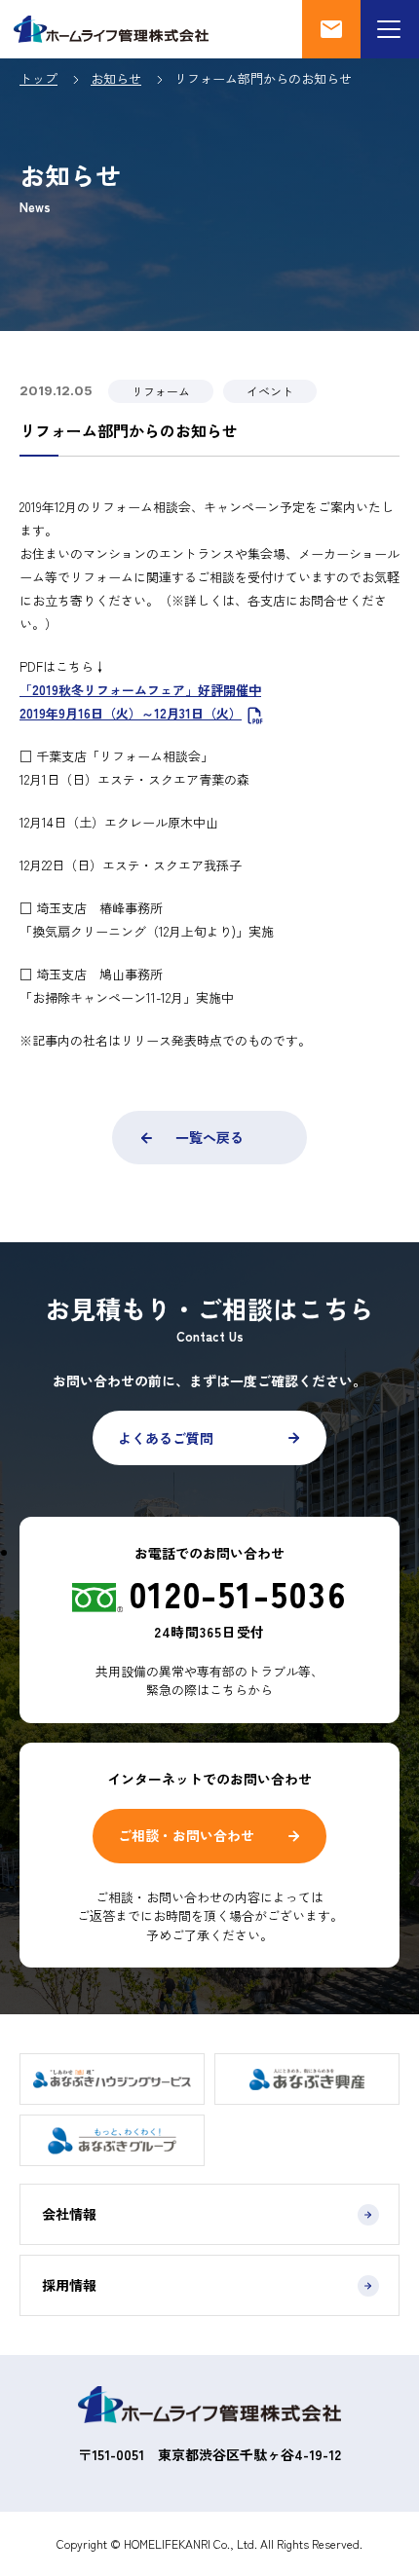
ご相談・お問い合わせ (186, 1835)
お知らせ (116, 78)
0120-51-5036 (238, 1593)
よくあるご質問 (166, 1438)
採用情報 (69, 2285)
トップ (38, 78)
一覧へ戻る (209, 1137)
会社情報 (69, 2214)
